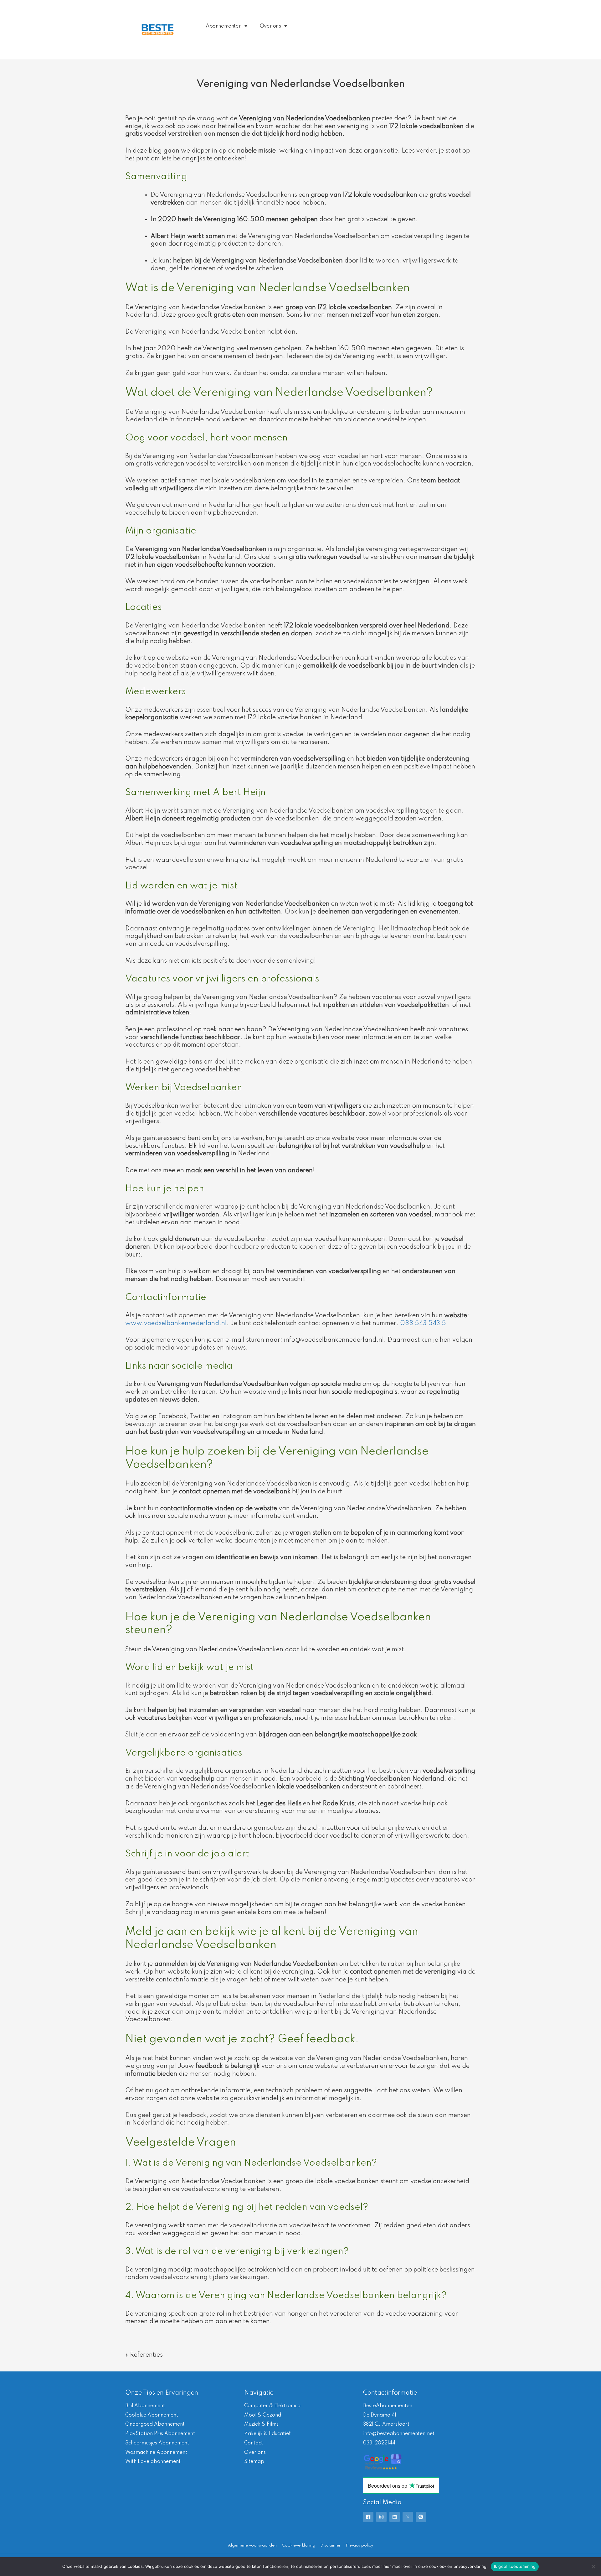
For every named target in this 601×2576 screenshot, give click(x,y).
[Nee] (593, 2567)
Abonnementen (223, 26)
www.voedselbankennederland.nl (176, 1324)
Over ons (270, 26)
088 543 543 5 (423, 1324)
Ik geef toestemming (515, 2566)
